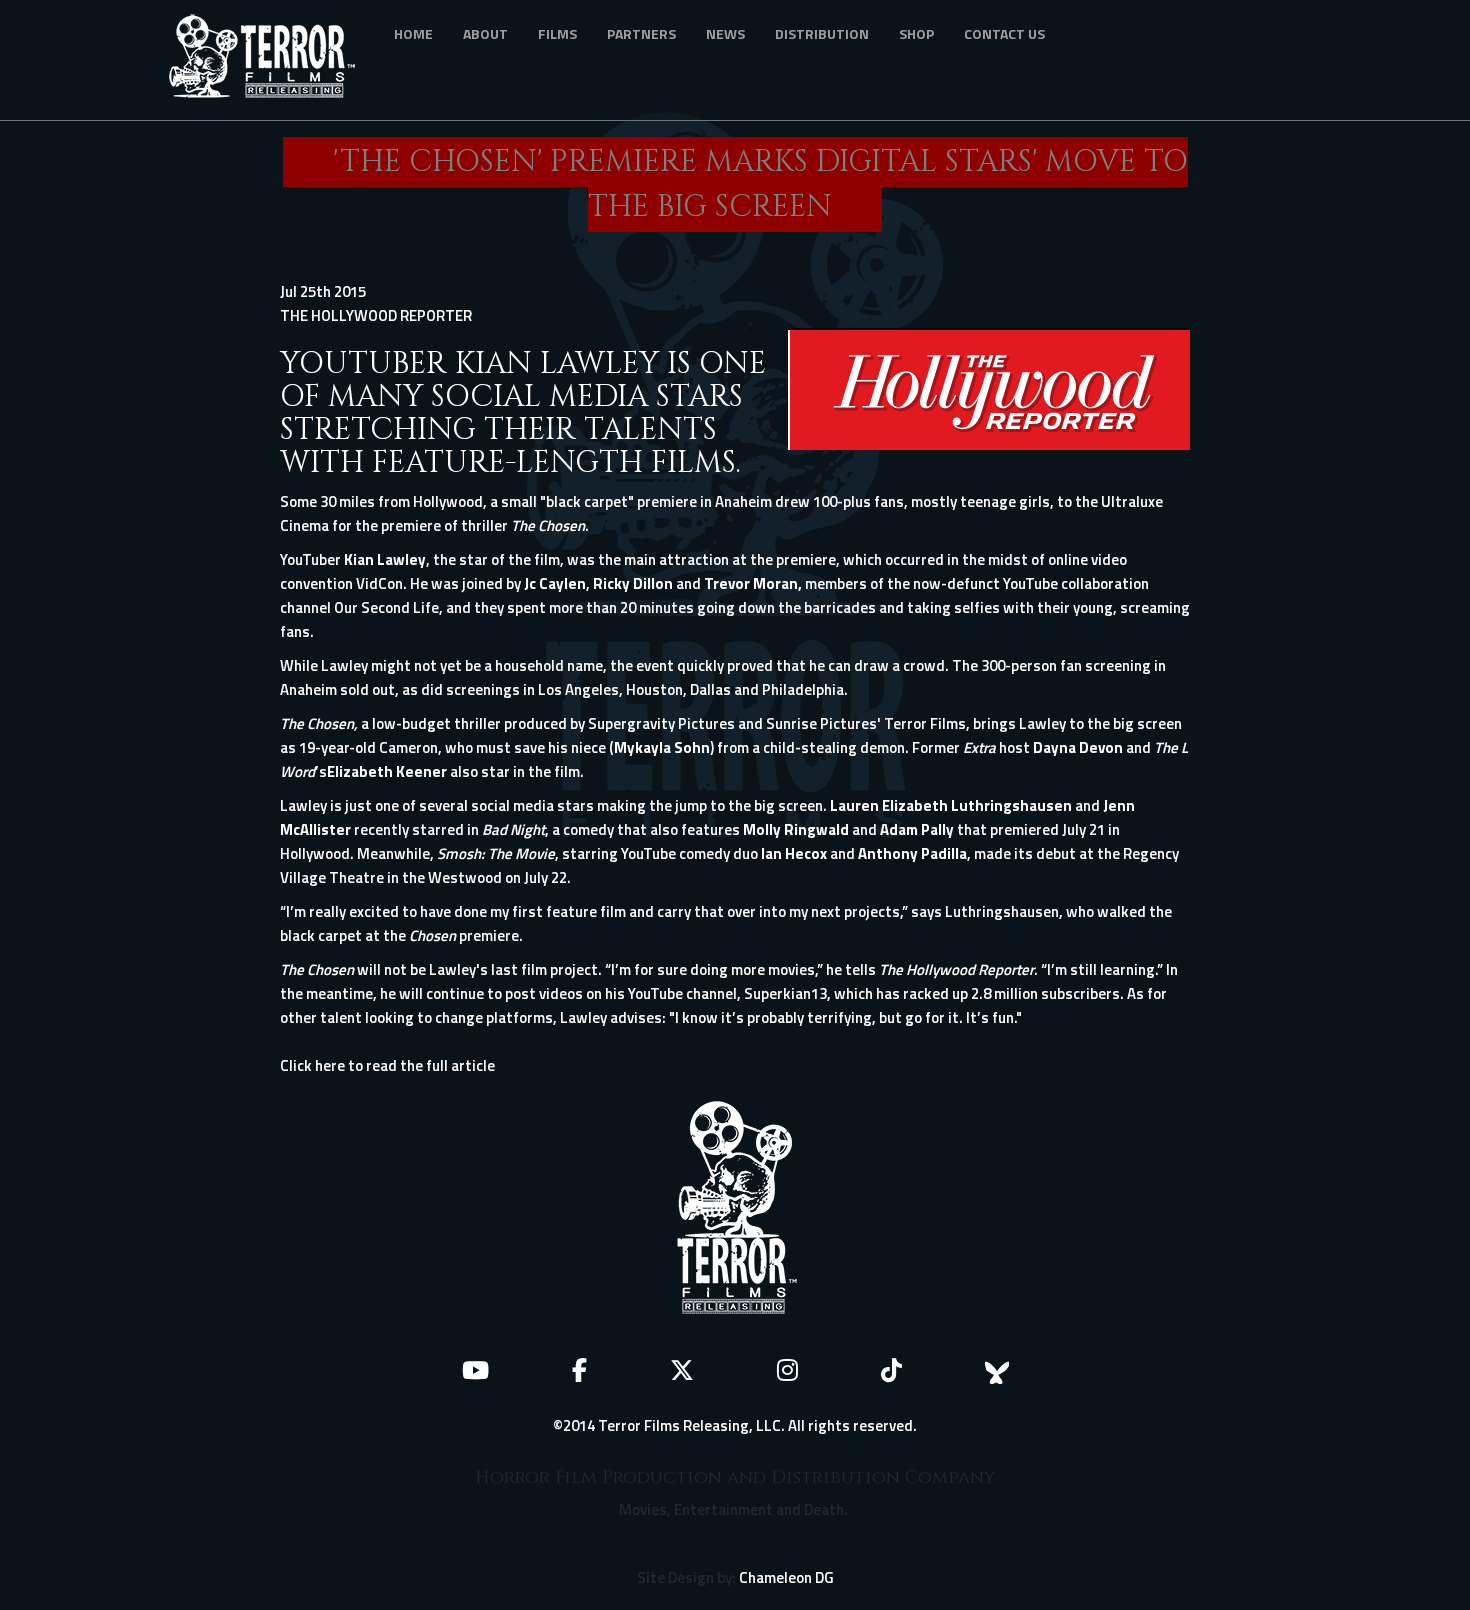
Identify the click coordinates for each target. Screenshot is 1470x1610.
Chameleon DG (786, 1577)
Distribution (822, 33)
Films (557, 33)
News (725, 33)
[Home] (269, 60)
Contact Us (1004, 33)
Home (413, 33)
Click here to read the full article (387, 1065)
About (485, 33)
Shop (916, 33)
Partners (641, 33)
